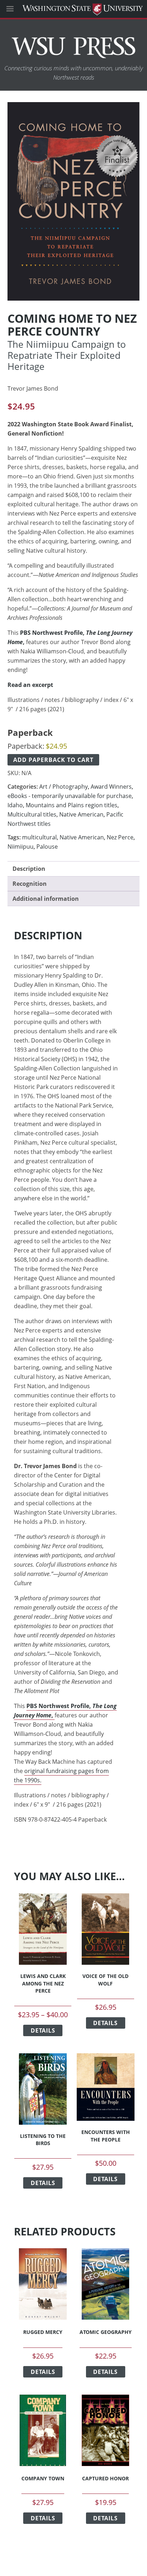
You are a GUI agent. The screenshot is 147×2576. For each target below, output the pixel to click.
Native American (81, 814)
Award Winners (111, 787)
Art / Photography (64, 787)
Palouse (47, 847)
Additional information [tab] (46, 899)
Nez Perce (120, 837)
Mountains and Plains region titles (72, 805)
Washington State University (73, 9)
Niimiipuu (21, 847)
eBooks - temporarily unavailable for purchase (70, 796)
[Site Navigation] (18, 9)
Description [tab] (29, 869)
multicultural (39, 837)
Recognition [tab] (30, 884)
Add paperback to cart (53, 760)
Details (43, 2030)
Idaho (15, 805)
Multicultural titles (32, 814)
